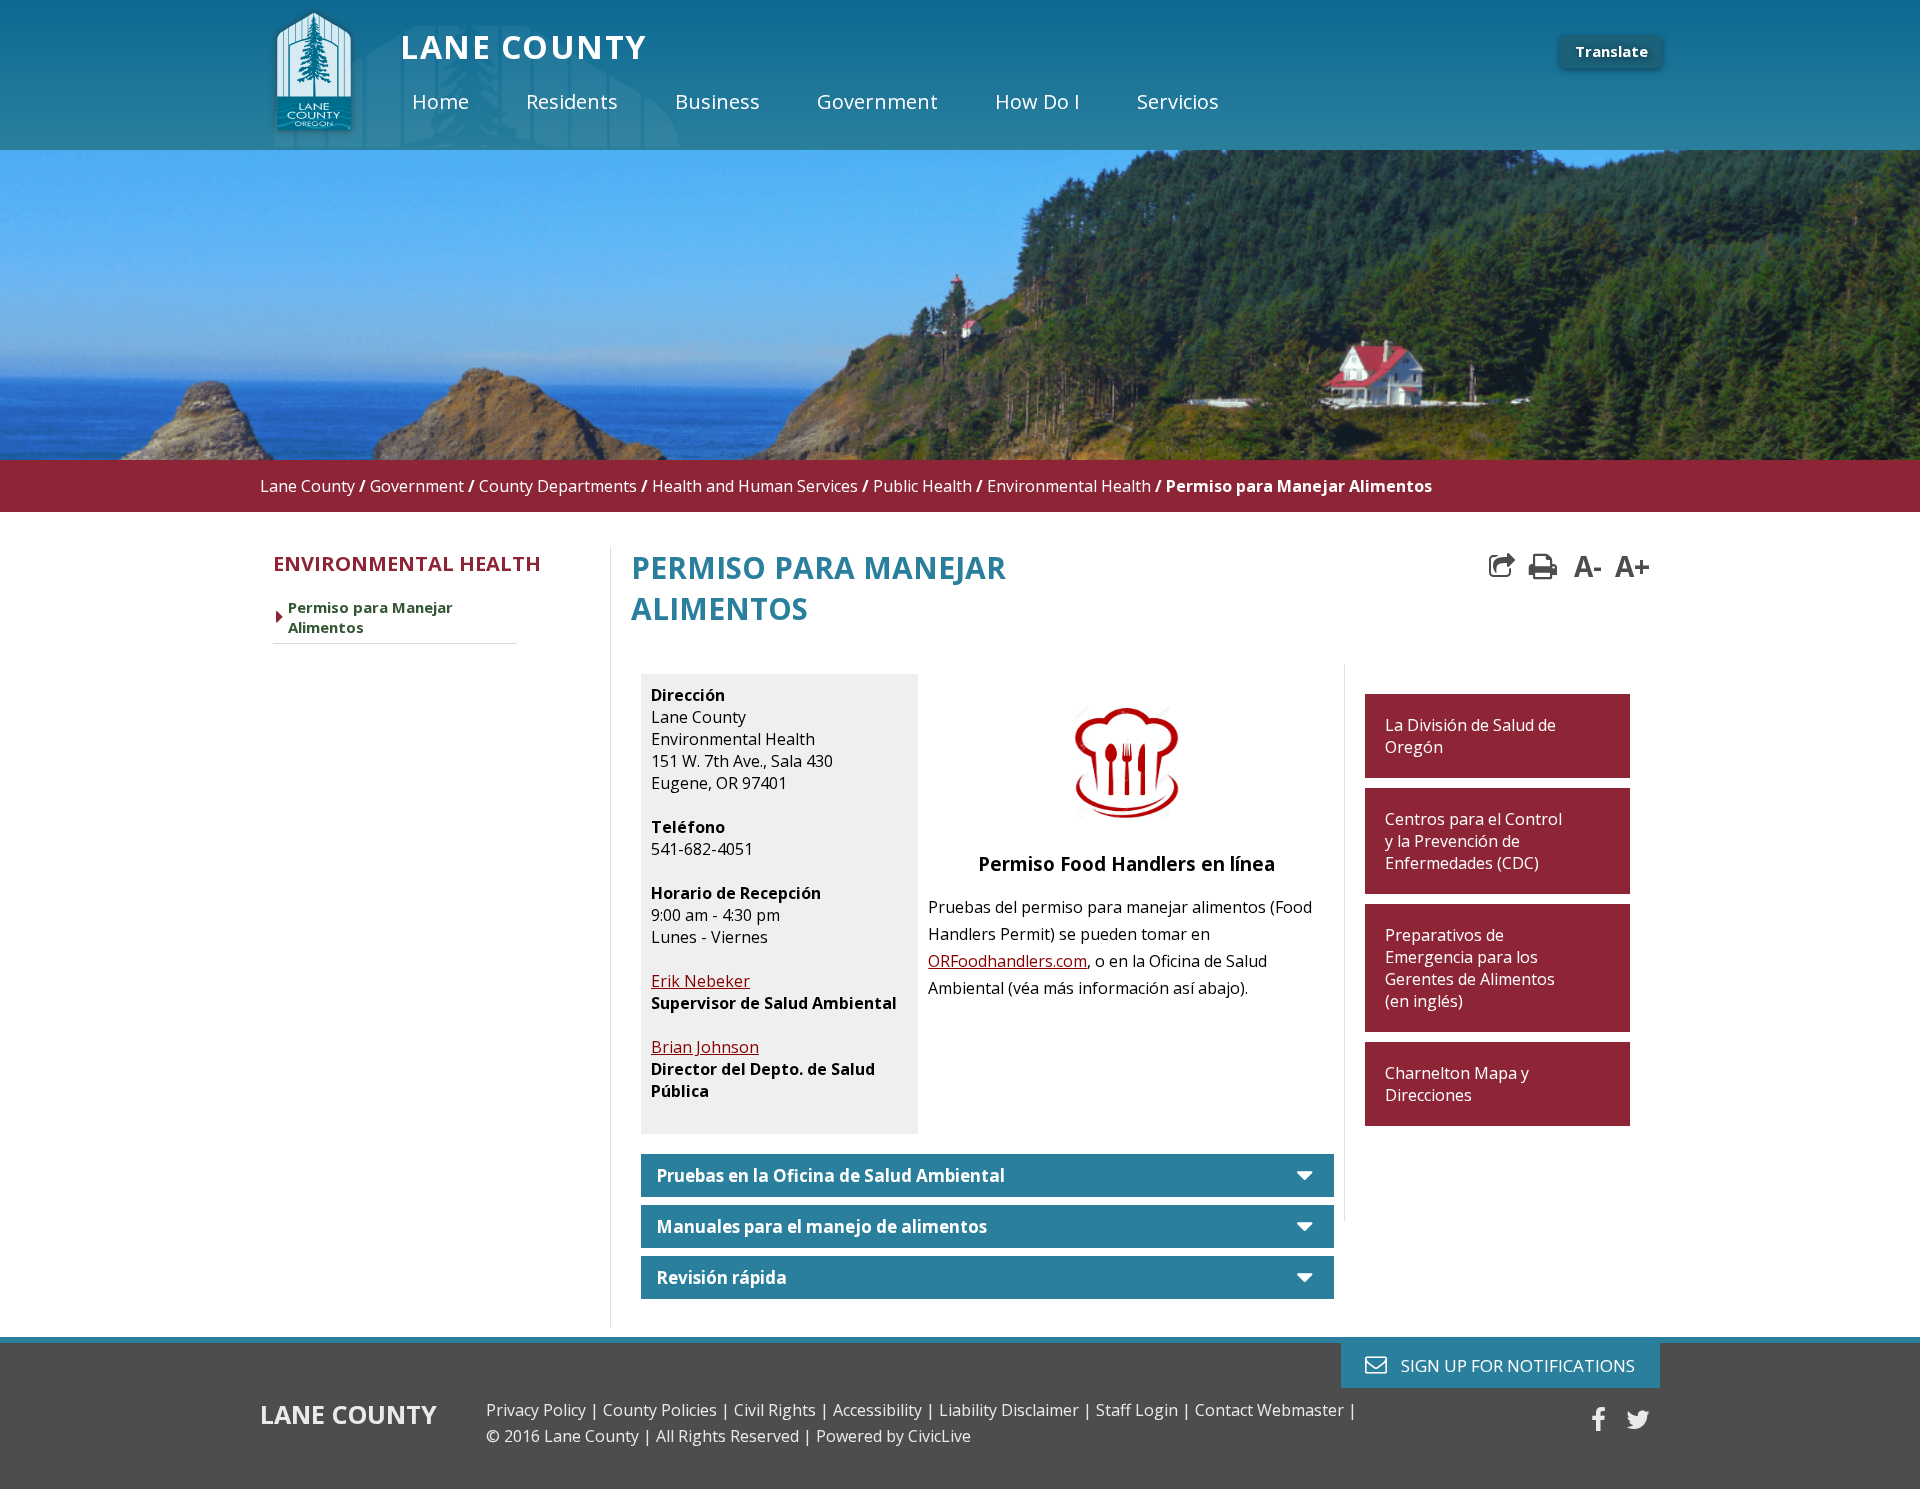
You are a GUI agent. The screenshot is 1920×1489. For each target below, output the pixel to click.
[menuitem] (457, 102)
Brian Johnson (705, 1047)
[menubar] (832, 102)
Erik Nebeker (700, 981)
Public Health (922, 486)
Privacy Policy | (542, 1410)
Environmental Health (1069, 486)
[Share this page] (1502, 566)
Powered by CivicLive (893, 1436)
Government (417, 486)
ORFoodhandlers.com (1007, 961)
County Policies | (666, 1410)
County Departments (558, 486)
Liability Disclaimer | (1015, 1410)
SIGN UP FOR (1510, 1364)
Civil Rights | (781, 1410)
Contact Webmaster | (1276, 1410)
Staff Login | (1143, 1410)
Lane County (307, 486)
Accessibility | (884, 1410)
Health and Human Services (755, 486)
